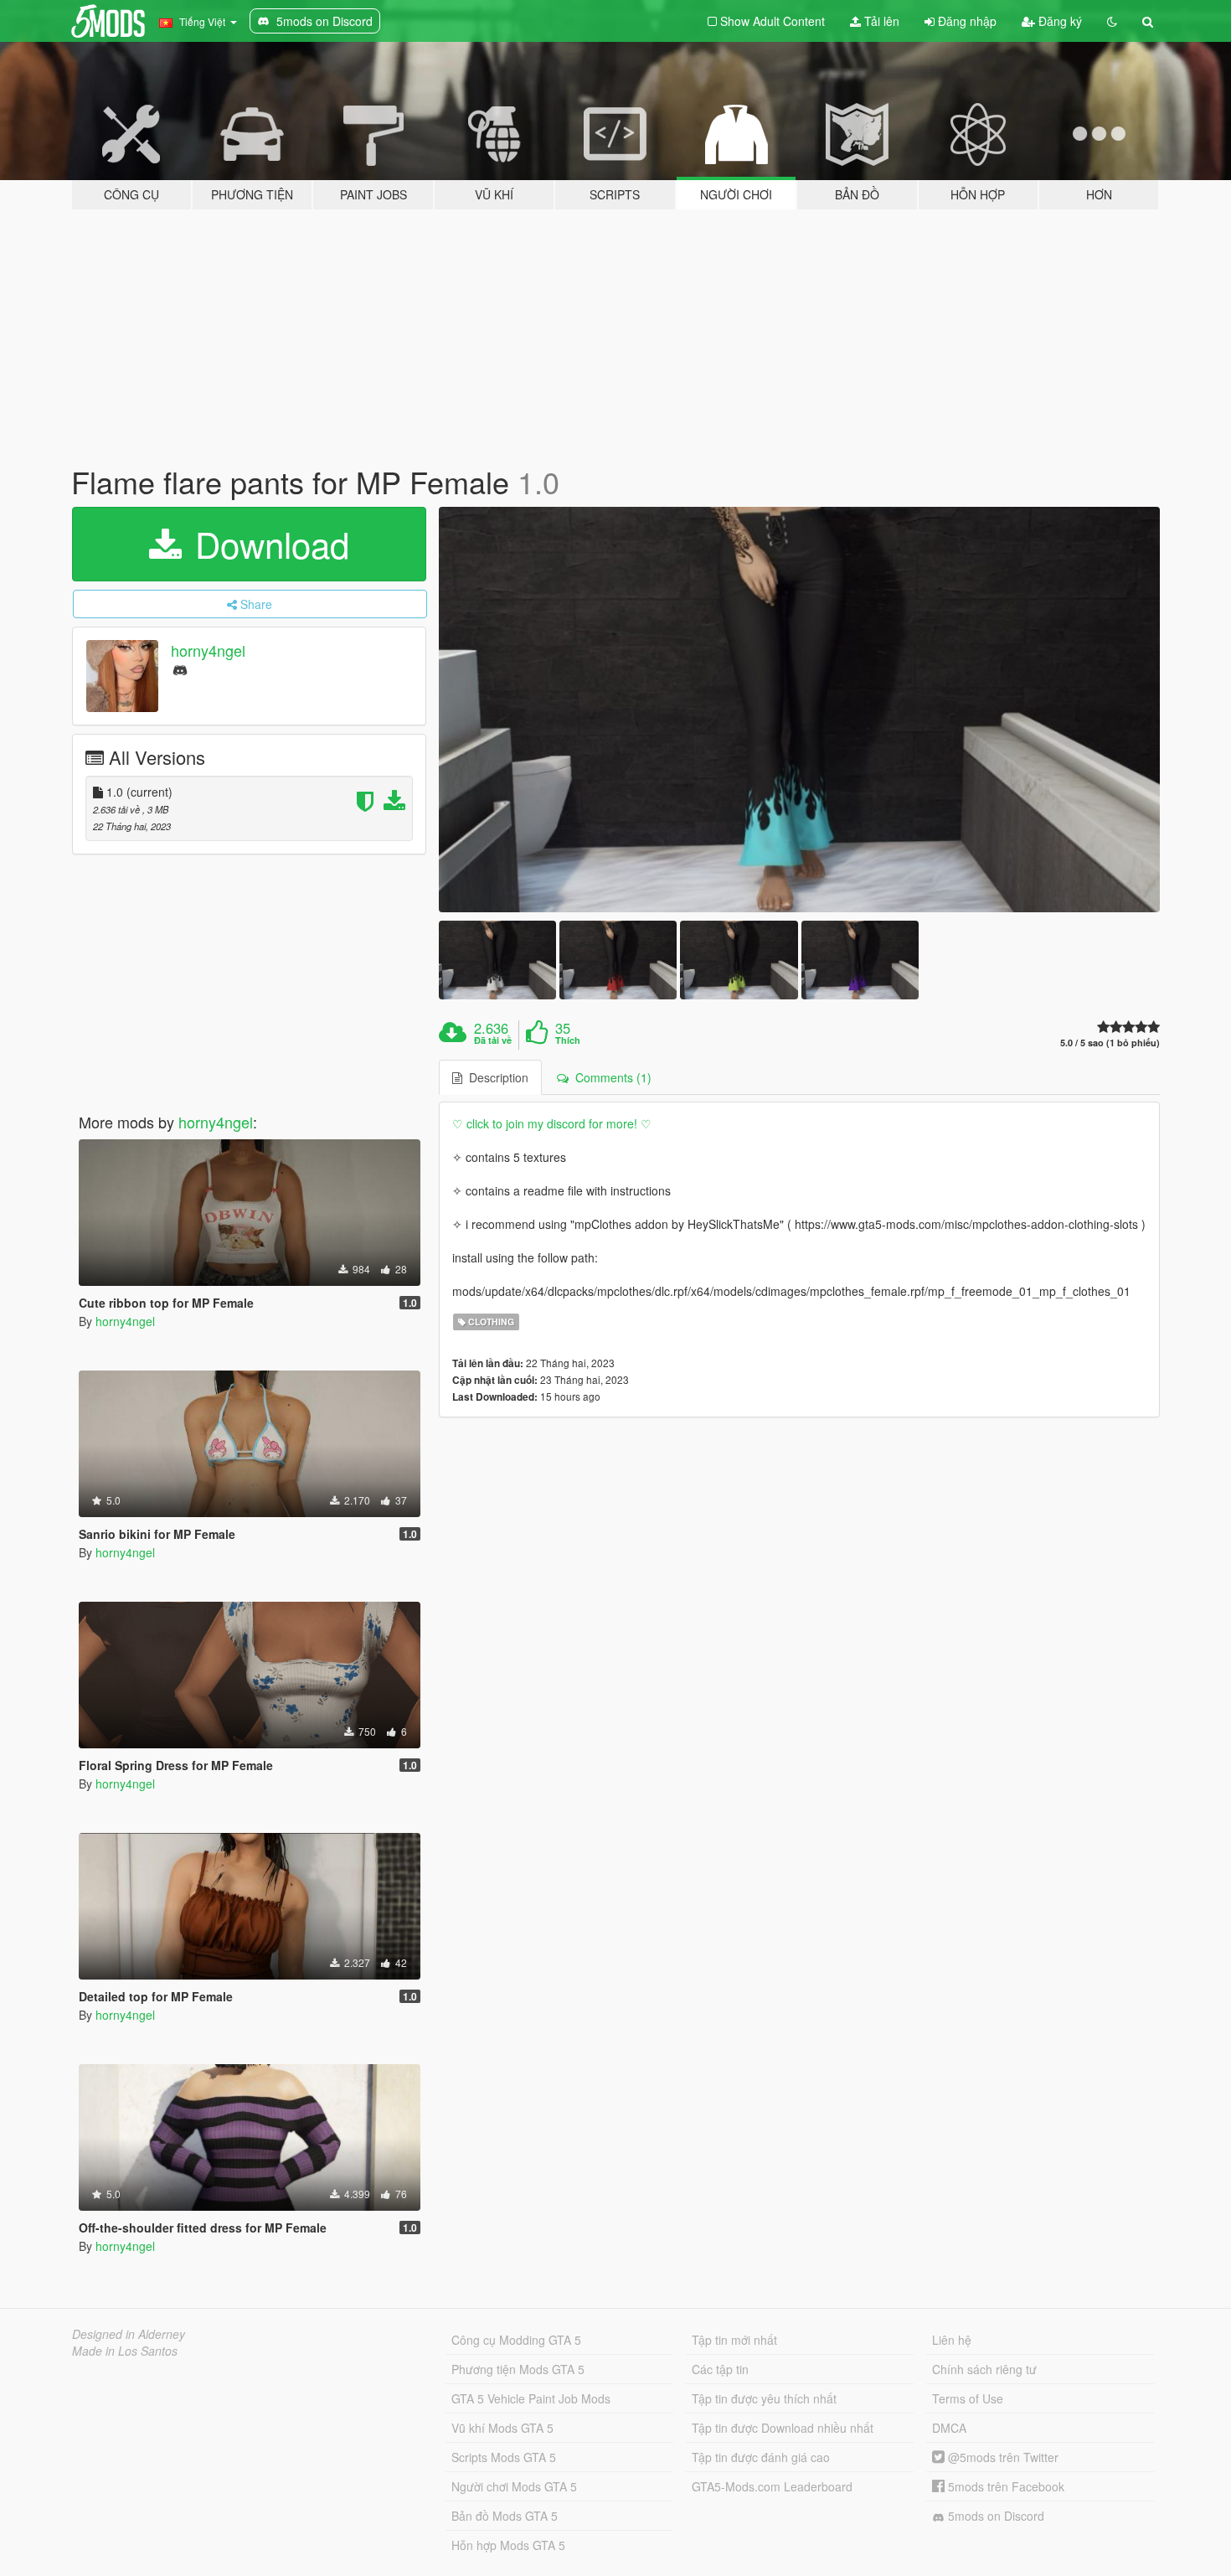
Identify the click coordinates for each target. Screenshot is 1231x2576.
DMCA (949, 2428)
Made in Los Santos (125, 2351)
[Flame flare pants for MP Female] (800, 710)
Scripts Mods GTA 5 (504, 2457)
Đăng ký (1058, 21)
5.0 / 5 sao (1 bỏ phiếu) (1110, 1043)
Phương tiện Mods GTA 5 (518, 2369)
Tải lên (880, 21)
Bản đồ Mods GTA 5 (505, 2516)
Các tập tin (720, 2369)
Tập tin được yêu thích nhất (764, 2398)
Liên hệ (952, 2340)
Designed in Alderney (129, 2334)
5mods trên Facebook (1004, 2486)
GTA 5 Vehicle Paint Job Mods (531, 2398)
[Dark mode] (1112, 21)
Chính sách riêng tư (984, 2369)
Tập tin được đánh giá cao (761, 2457)
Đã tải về (493, 1040)
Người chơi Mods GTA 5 (514, 2486)
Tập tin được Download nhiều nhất (783, 2428)
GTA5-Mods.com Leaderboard (772, 2486)
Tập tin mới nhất (734, 2340)
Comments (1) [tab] (610, 1077)
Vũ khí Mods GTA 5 (502, 2428)
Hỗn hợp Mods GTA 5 (508, 2545)
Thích (568, 1040)
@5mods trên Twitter (1002, 2457)
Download (267, 544)
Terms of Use (968, 2398)
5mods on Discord (994, 2516)
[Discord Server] (180, 669)
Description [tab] (495, 1077)
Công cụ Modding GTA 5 (516, 2340)
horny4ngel (208, 650)
